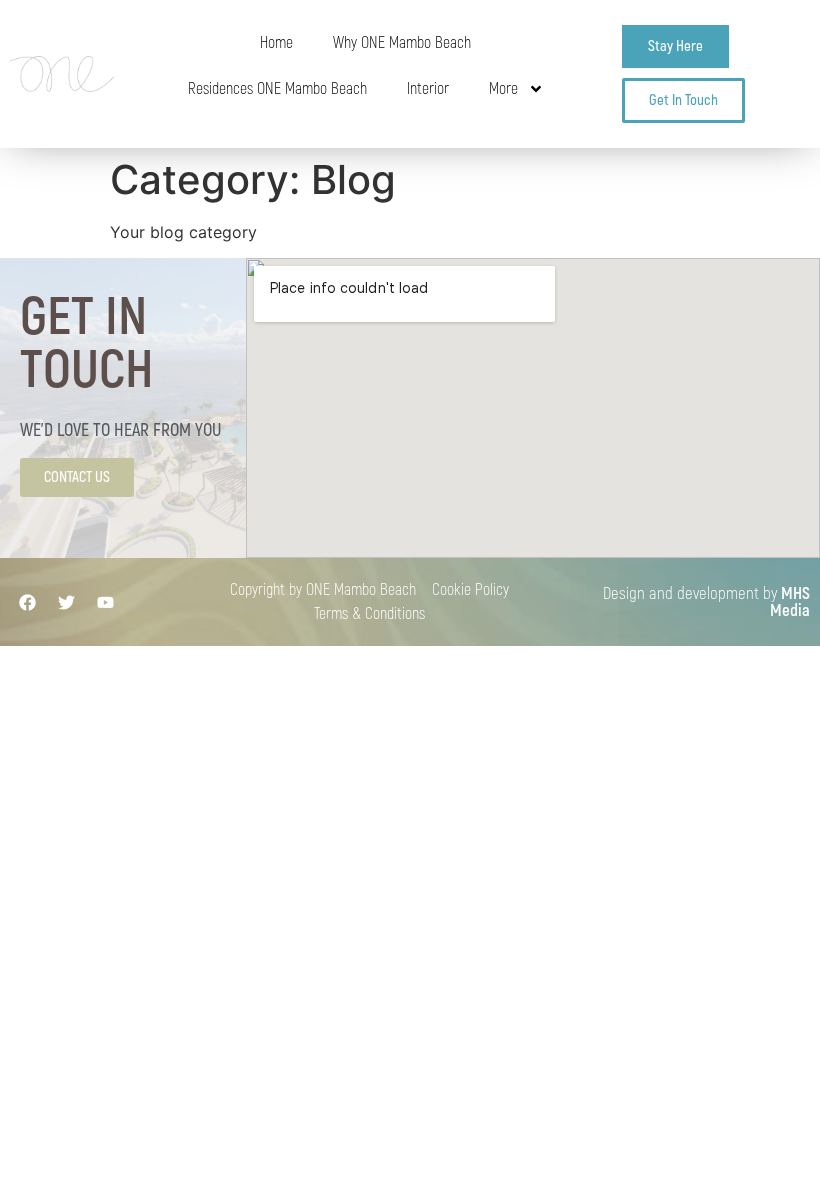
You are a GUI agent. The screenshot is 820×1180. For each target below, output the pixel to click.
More (503, 89)
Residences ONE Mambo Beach (277, 89)
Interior (428, 89)
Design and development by (706, 602)
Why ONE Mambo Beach (402, 43)
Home (276, 43)
